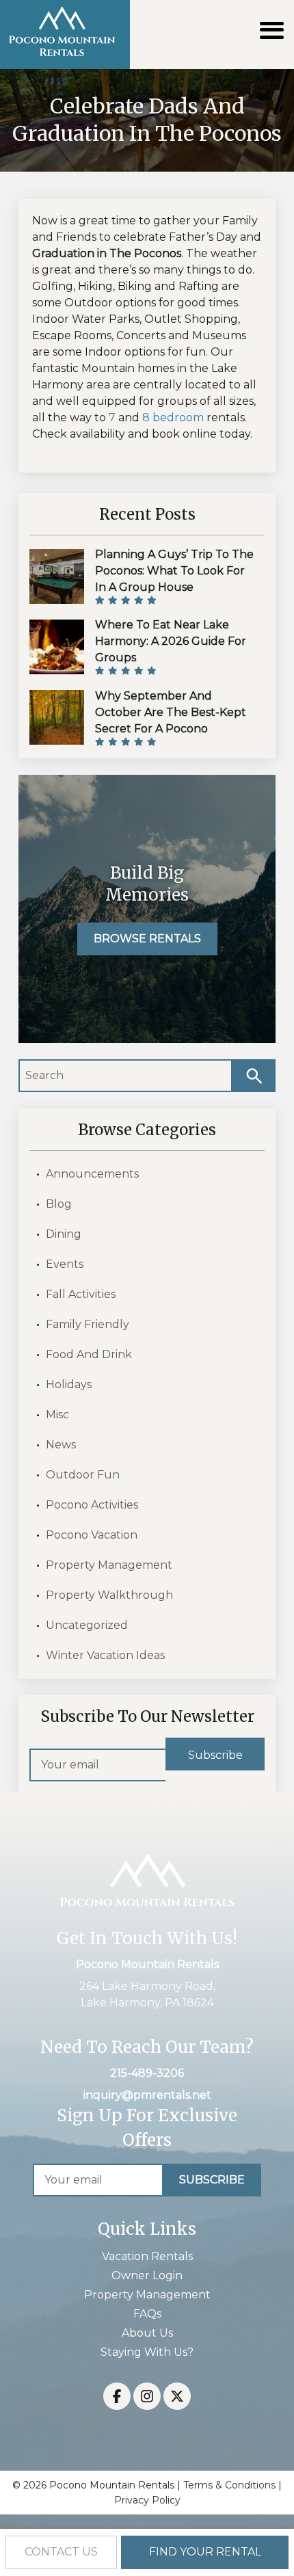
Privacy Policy (147, 2500)
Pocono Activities (92, 1505)
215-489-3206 (147, 2073)
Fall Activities (81, 1294)
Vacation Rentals (147, 2256)
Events (65, 1264)
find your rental (205, 2552)
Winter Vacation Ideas (105, 1655)
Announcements (92, 1174)
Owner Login (147, 2275)
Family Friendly (88, 1324)
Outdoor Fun (83, 1475)
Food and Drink (89, 1354)
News (61, 1445)
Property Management (109, 1565)
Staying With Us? (147, 2352)
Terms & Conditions (229, 2485)
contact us (61, 2552)
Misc (57, 1415)
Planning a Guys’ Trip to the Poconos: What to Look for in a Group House (174, 571)
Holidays (69, 1384)
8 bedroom (173, 417)
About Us (147, 2333)
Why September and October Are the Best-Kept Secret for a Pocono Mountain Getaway (171, 720)
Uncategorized (87, 1625)
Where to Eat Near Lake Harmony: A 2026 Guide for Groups (171, 641)
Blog (59, 1204)
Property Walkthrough (109, 1595)
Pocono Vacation (92, 1535)
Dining (64, 1234)
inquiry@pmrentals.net (147, 2095)
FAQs (147, 2314)
